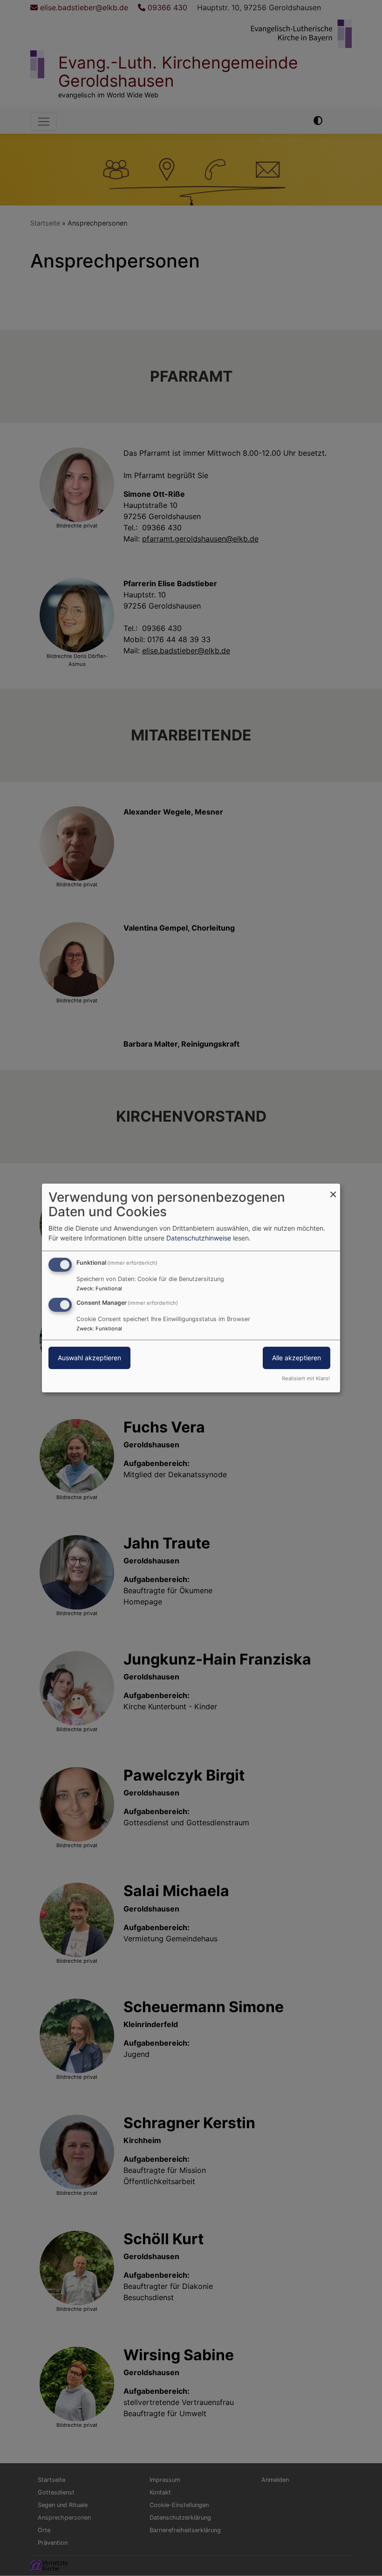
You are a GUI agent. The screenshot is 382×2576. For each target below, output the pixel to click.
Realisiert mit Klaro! (306, 1378)
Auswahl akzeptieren (89, 1358)
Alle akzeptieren (297, 1358)
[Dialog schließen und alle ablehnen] (333, 1189)
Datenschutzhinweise (199, 1238)
